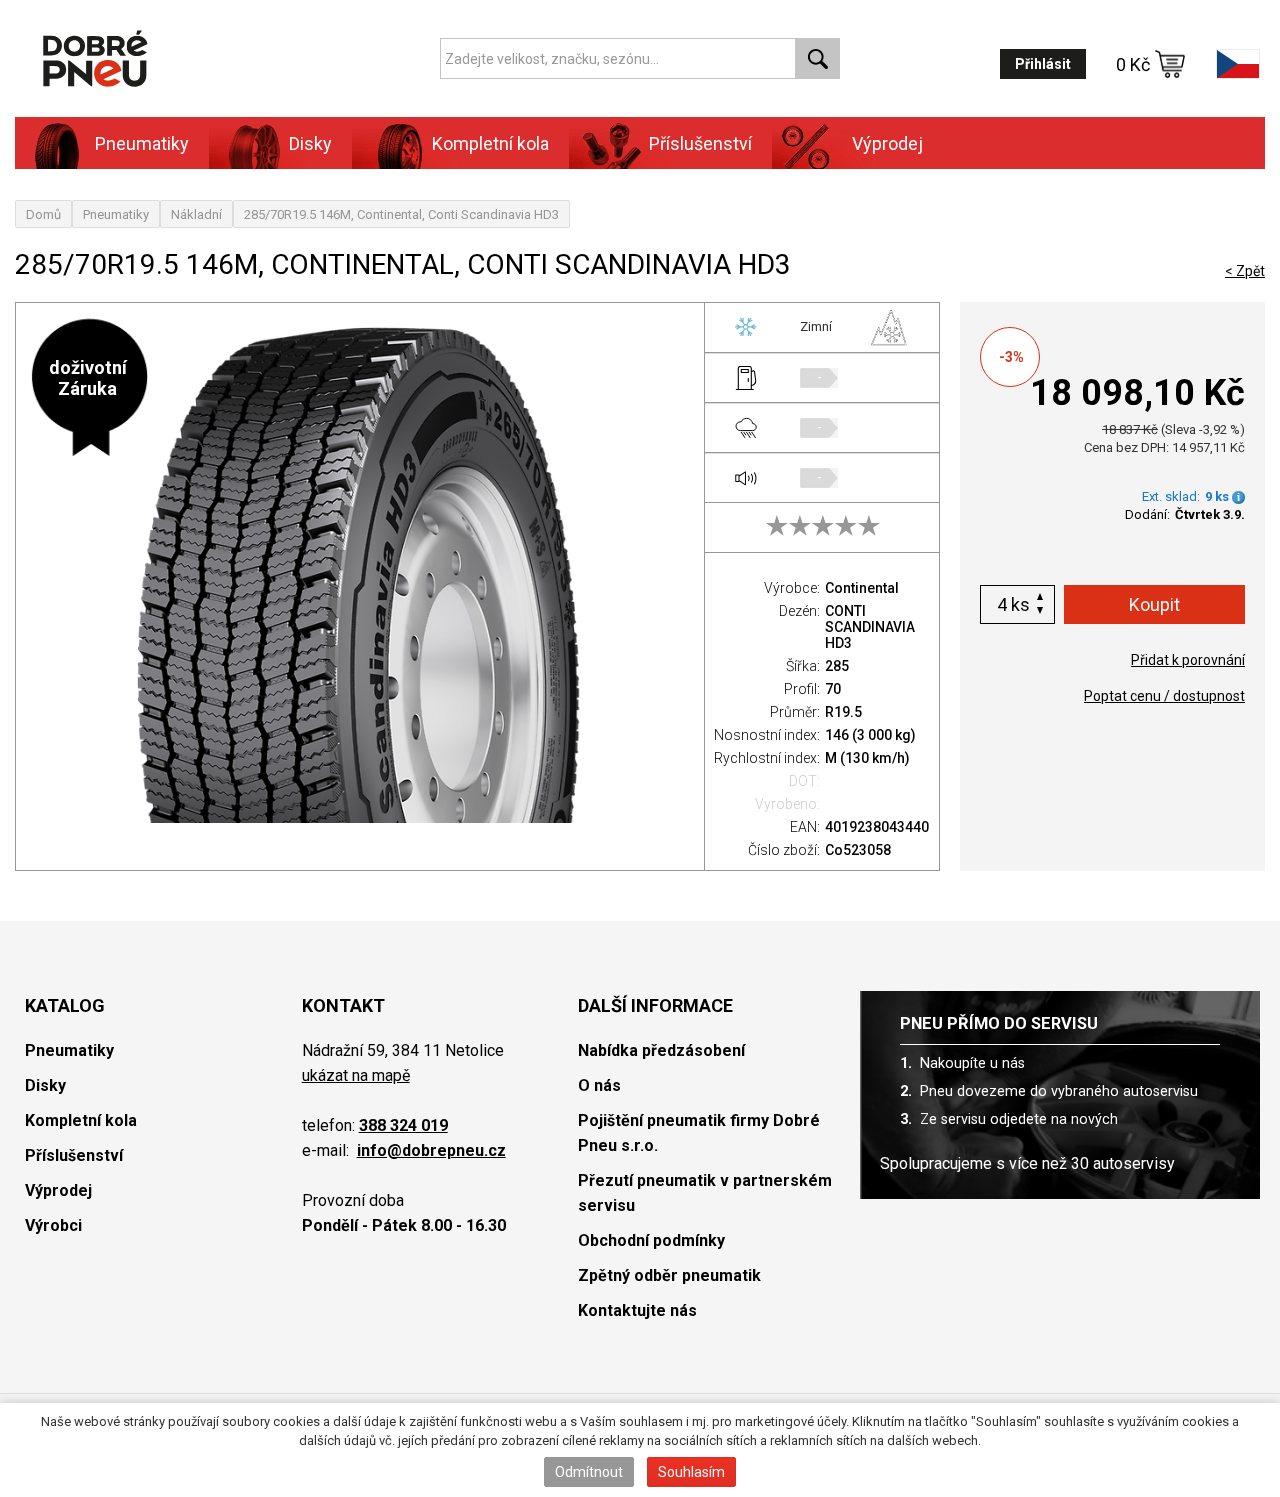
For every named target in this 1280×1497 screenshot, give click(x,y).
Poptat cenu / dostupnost (1164, 696)
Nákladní (196, 214)
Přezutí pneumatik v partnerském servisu (705, 1193)
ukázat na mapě (356, 1075)
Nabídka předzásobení (661, 1050)
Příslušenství (700, 143)
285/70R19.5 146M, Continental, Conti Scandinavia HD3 (401, 214)
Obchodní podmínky (651, 1240)
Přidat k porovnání (1188, 660)
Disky (45, 1085)
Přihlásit (1043, 64)
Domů (43, 214)
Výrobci (53, 1225)
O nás (599, 1085)
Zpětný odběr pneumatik (669, 1275)
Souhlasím (691, 1472)
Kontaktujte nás (637, 1310)
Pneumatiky (116, 214)
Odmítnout (589, 1472)
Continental (862, 588)
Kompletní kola (81, 1120)
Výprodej (887, 143)
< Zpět (1245, 271)
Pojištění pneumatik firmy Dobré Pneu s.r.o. (699, 1133)
